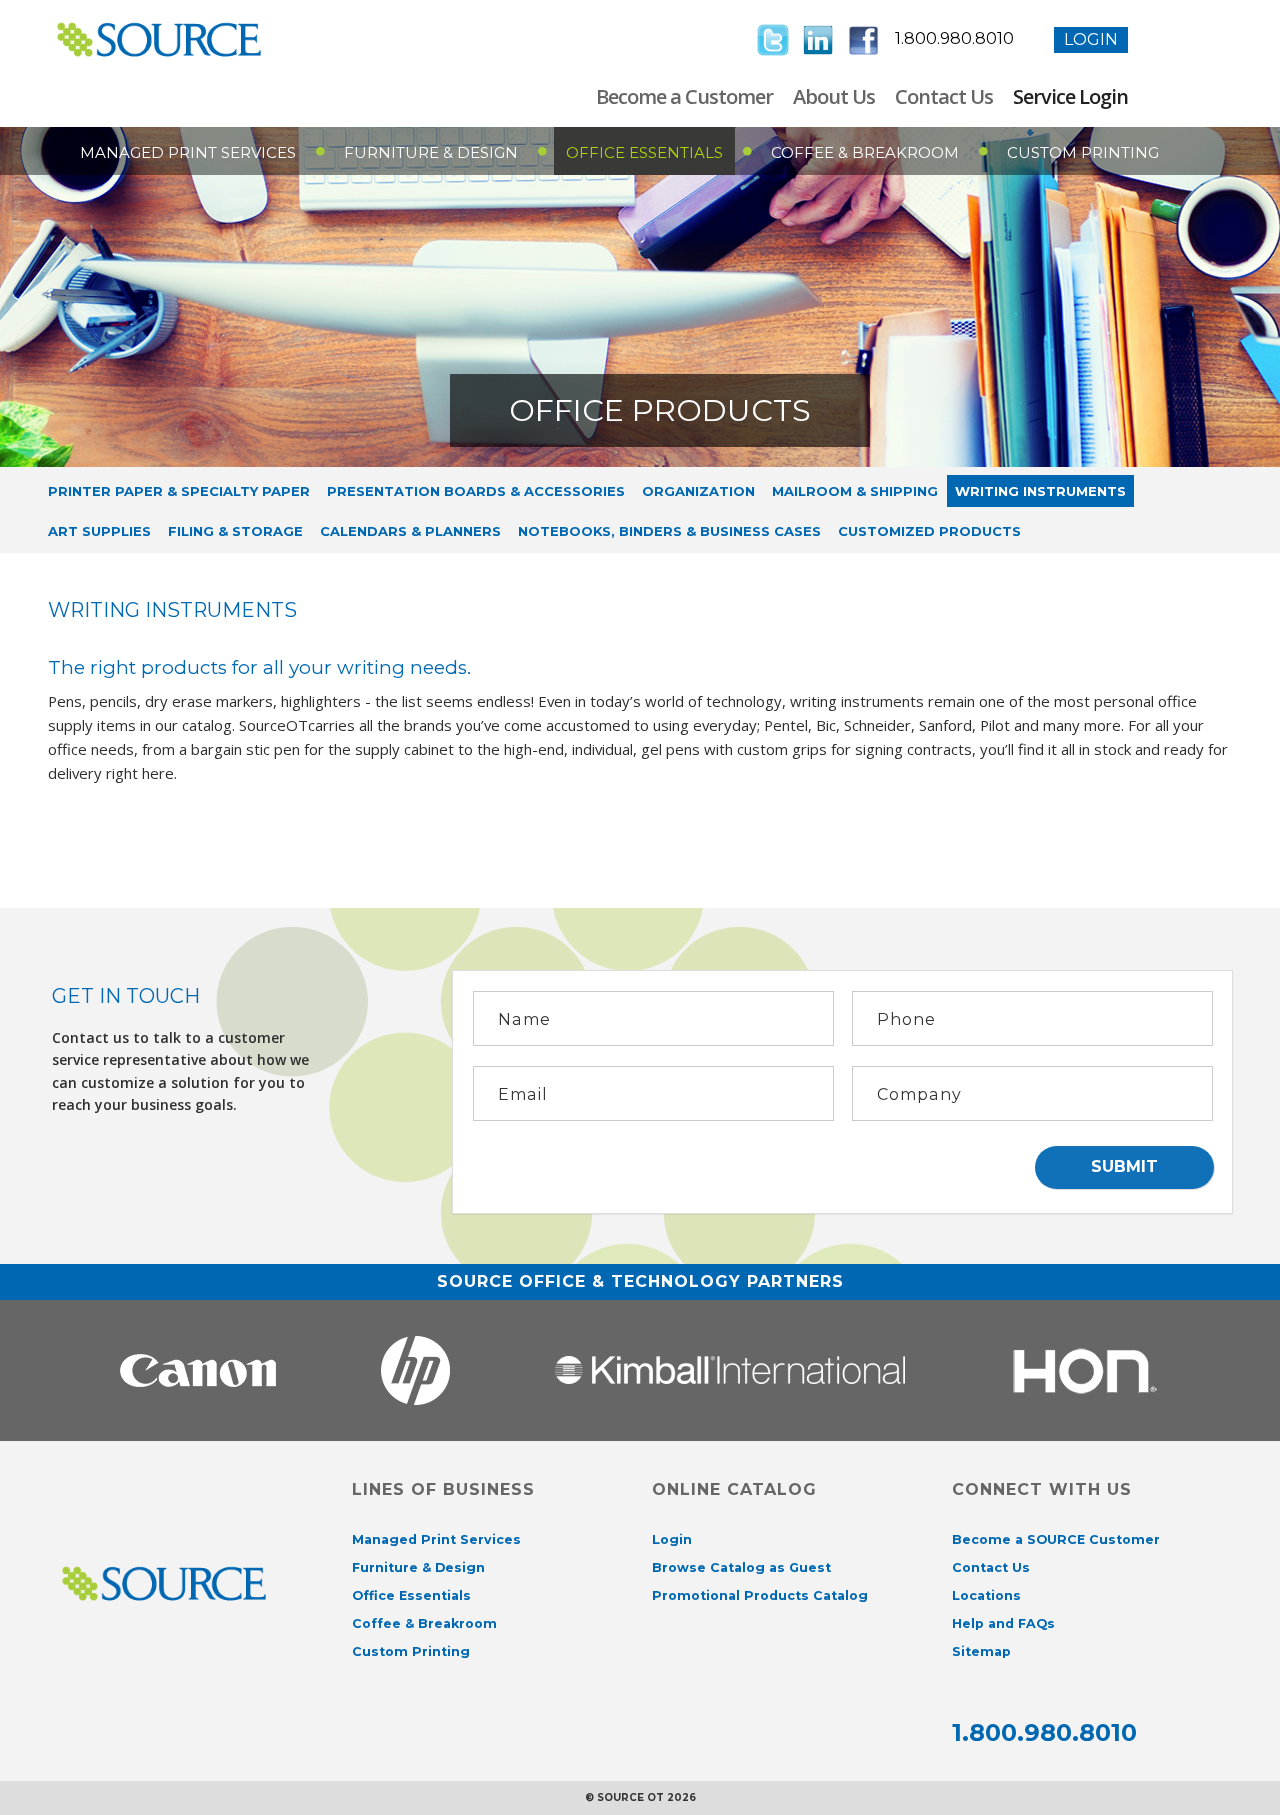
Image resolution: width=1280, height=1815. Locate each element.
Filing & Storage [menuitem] (235, 531)
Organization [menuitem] (698, 491)
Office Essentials (644, 152)
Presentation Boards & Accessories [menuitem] (476, 491)
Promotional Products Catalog (760, 1595)
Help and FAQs (1003, 1623)
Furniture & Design (431, 152)
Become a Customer (684, 96)
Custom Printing (1083, 152)
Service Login (1070, 96)
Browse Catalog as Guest (741, 1567)
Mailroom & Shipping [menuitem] (855, 491)
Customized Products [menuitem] (929, 531)
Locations (986, 1595)
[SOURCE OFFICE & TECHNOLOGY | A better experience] (190, 40)
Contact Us (944, 96)
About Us (834, 96)
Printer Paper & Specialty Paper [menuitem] (179, 491)
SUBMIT (1124, 1166)
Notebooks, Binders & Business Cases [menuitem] (669, 531)
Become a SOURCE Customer (1056, 1539)
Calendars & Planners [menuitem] (410, 531)
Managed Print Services (188, 152)
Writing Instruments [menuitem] (1040, 491)
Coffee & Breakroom (865, 152)
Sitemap (981, 1651)
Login (1091, 39)
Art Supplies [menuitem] (99, 531)
